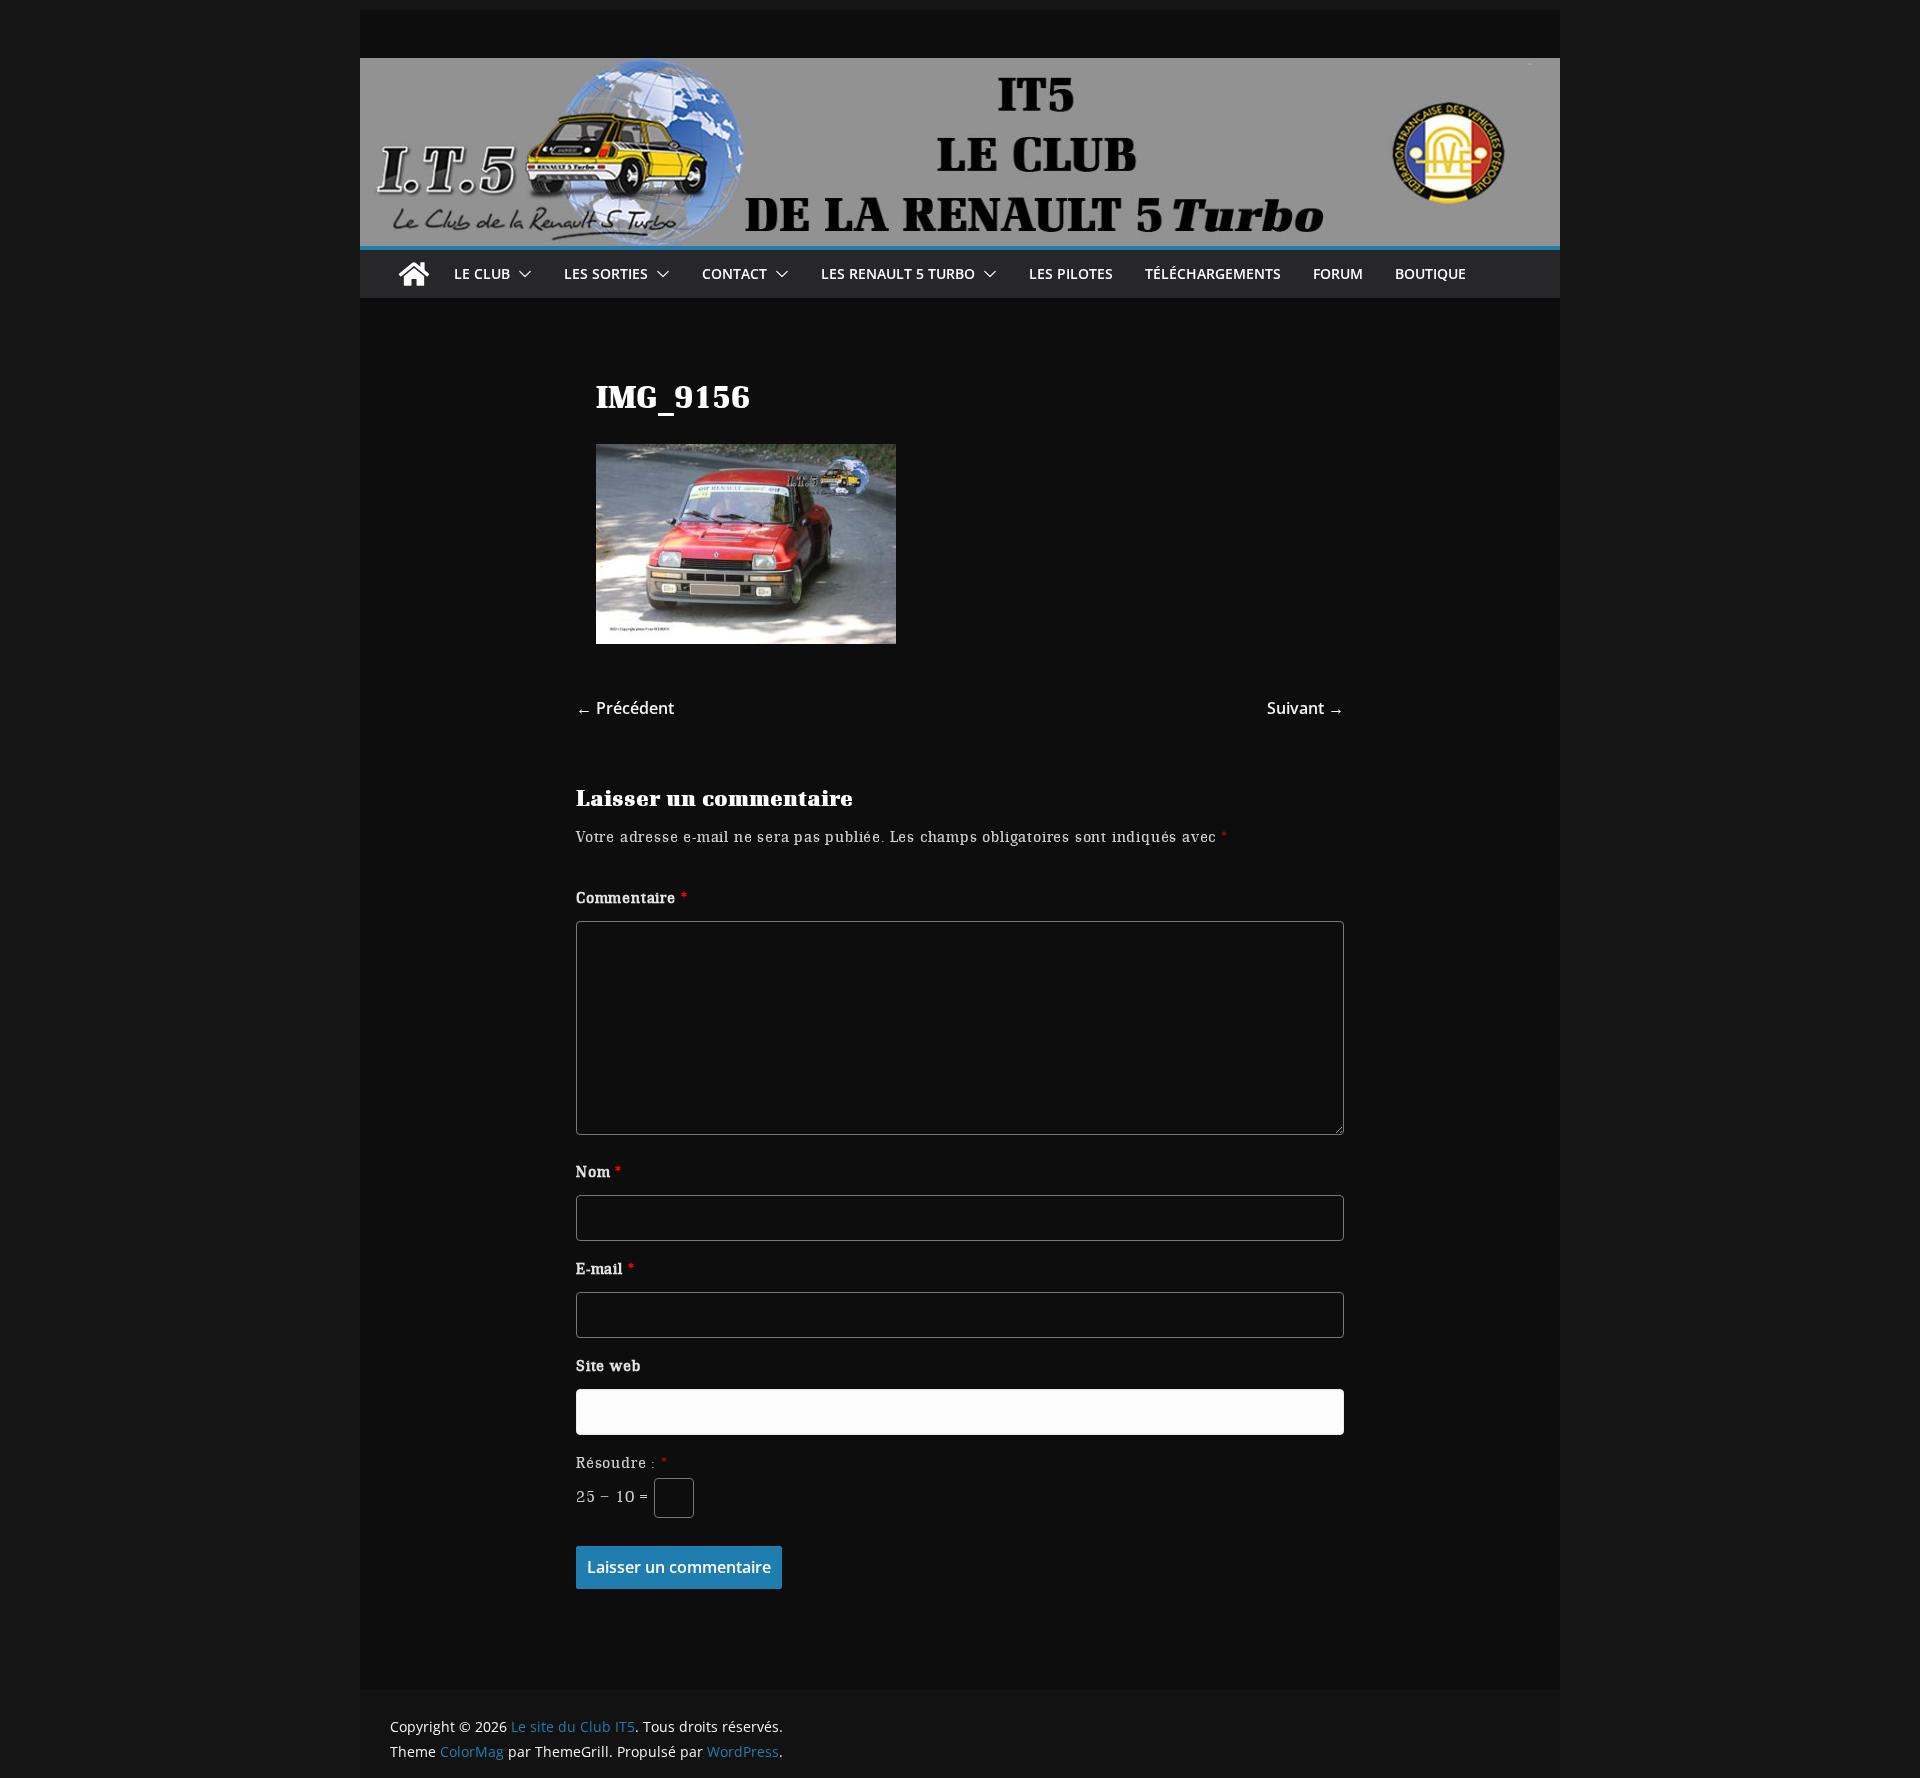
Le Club (482, 273)
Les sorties (606, 273)
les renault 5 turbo (898, 273)
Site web (608, 1366)
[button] (521, 274)
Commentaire (631, 898)
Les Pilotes (1071, 273)
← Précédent (625, 708)
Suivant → (1305, 708)
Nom (599, 1172)
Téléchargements (1213, 273)
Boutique (1430, 273)
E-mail (605, 1269)
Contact (734, 273)
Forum (1338, 273)
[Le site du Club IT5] (414, 274)
